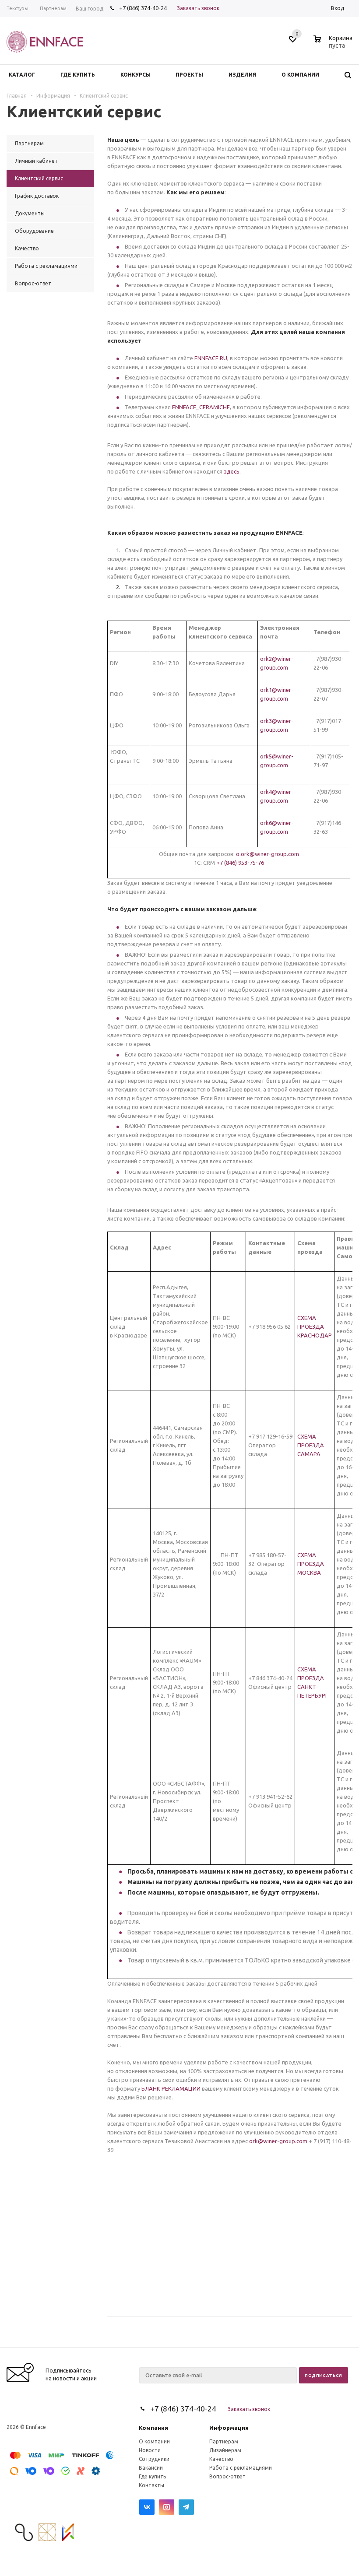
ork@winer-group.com (278, 2141)
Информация (229, 2428)
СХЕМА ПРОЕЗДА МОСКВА (311, 1564)
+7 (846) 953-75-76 (240, 863)
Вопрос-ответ (227, 2476)
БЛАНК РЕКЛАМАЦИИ (171, 2088)
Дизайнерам (225, 2450)
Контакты (151, 2485)
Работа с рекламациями (241, 2468)
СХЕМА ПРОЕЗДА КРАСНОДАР (315, 1327)
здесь (232, 471)
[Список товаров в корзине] (334, 44)
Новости (150, 2450)
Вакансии (151, 2468)
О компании (154, 2441)
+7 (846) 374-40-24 (143, 8)
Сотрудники (154, 2459)
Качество (221, 2459)
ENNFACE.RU (211, 358)
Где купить (152, 2476)
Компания (153, 2428)
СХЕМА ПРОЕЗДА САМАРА (311, 1445)
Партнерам (224, 2441)
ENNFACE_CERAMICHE (201, 407)
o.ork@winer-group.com (267, 854)
